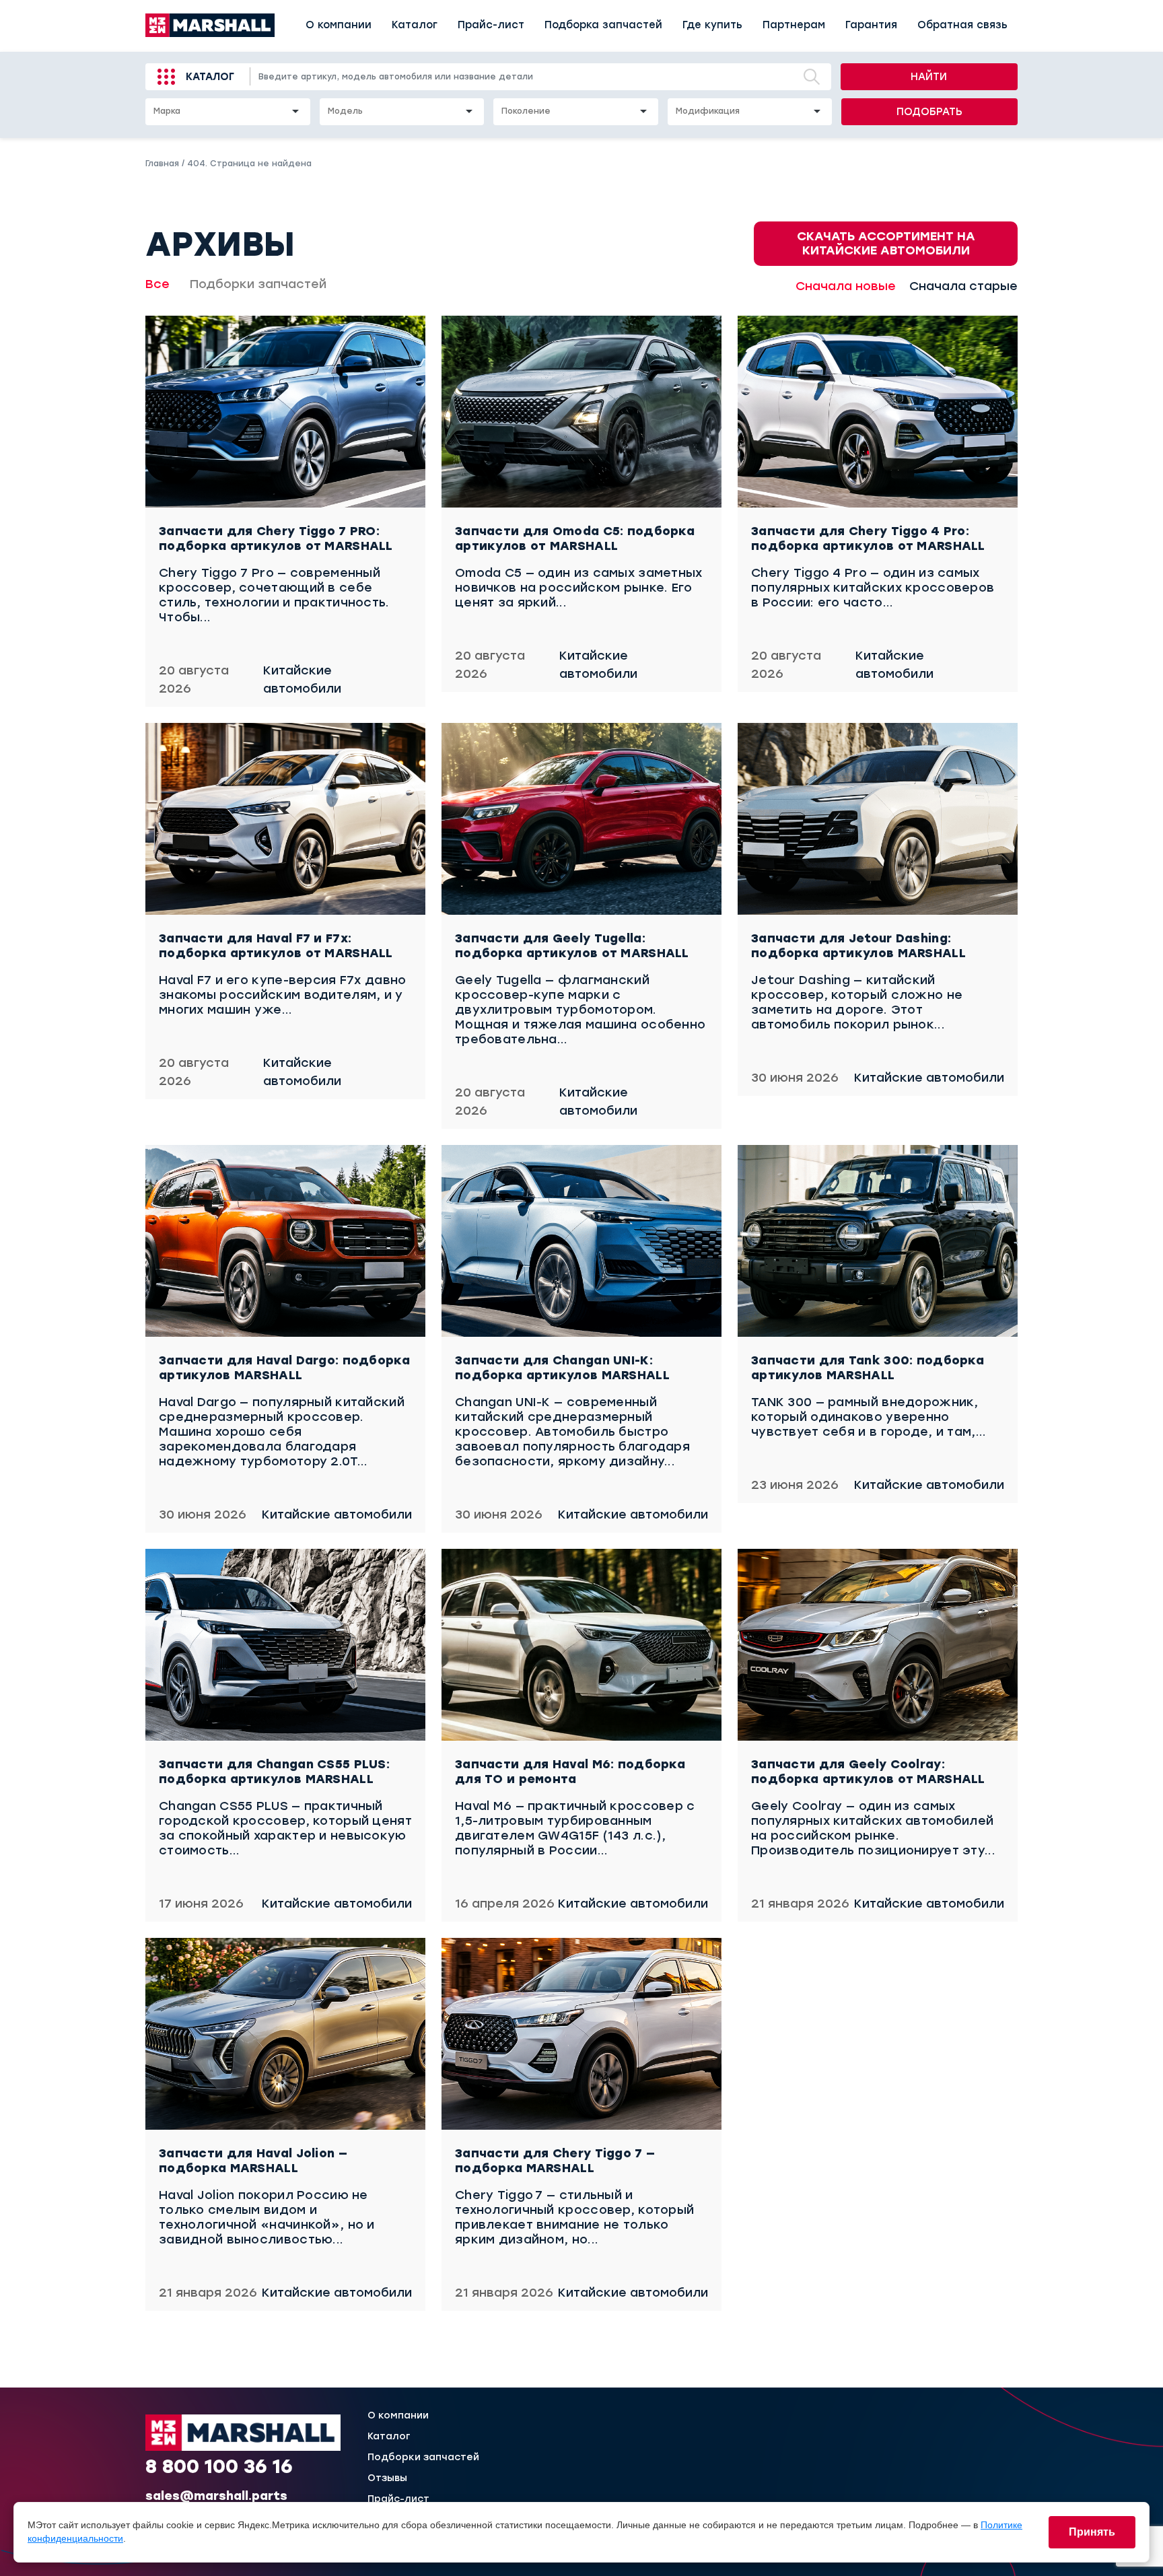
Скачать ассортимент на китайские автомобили (886, 243)
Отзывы (387, 2478)
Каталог (415, 25)
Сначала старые (963, 286)
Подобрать (929, 112)
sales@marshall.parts (216, 2496)
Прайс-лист (491, 25)
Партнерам (794, 25)
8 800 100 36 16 (219, 2466)
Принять (1092, 2532)
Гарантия (871, 25)
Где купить (712, 25)
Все (157, 284)
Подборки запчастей (258, 284)
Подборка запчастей (603, 25)
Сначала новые (846, 286)
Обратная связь (962, 25)
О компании (339, 25)
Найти (929, 77)
